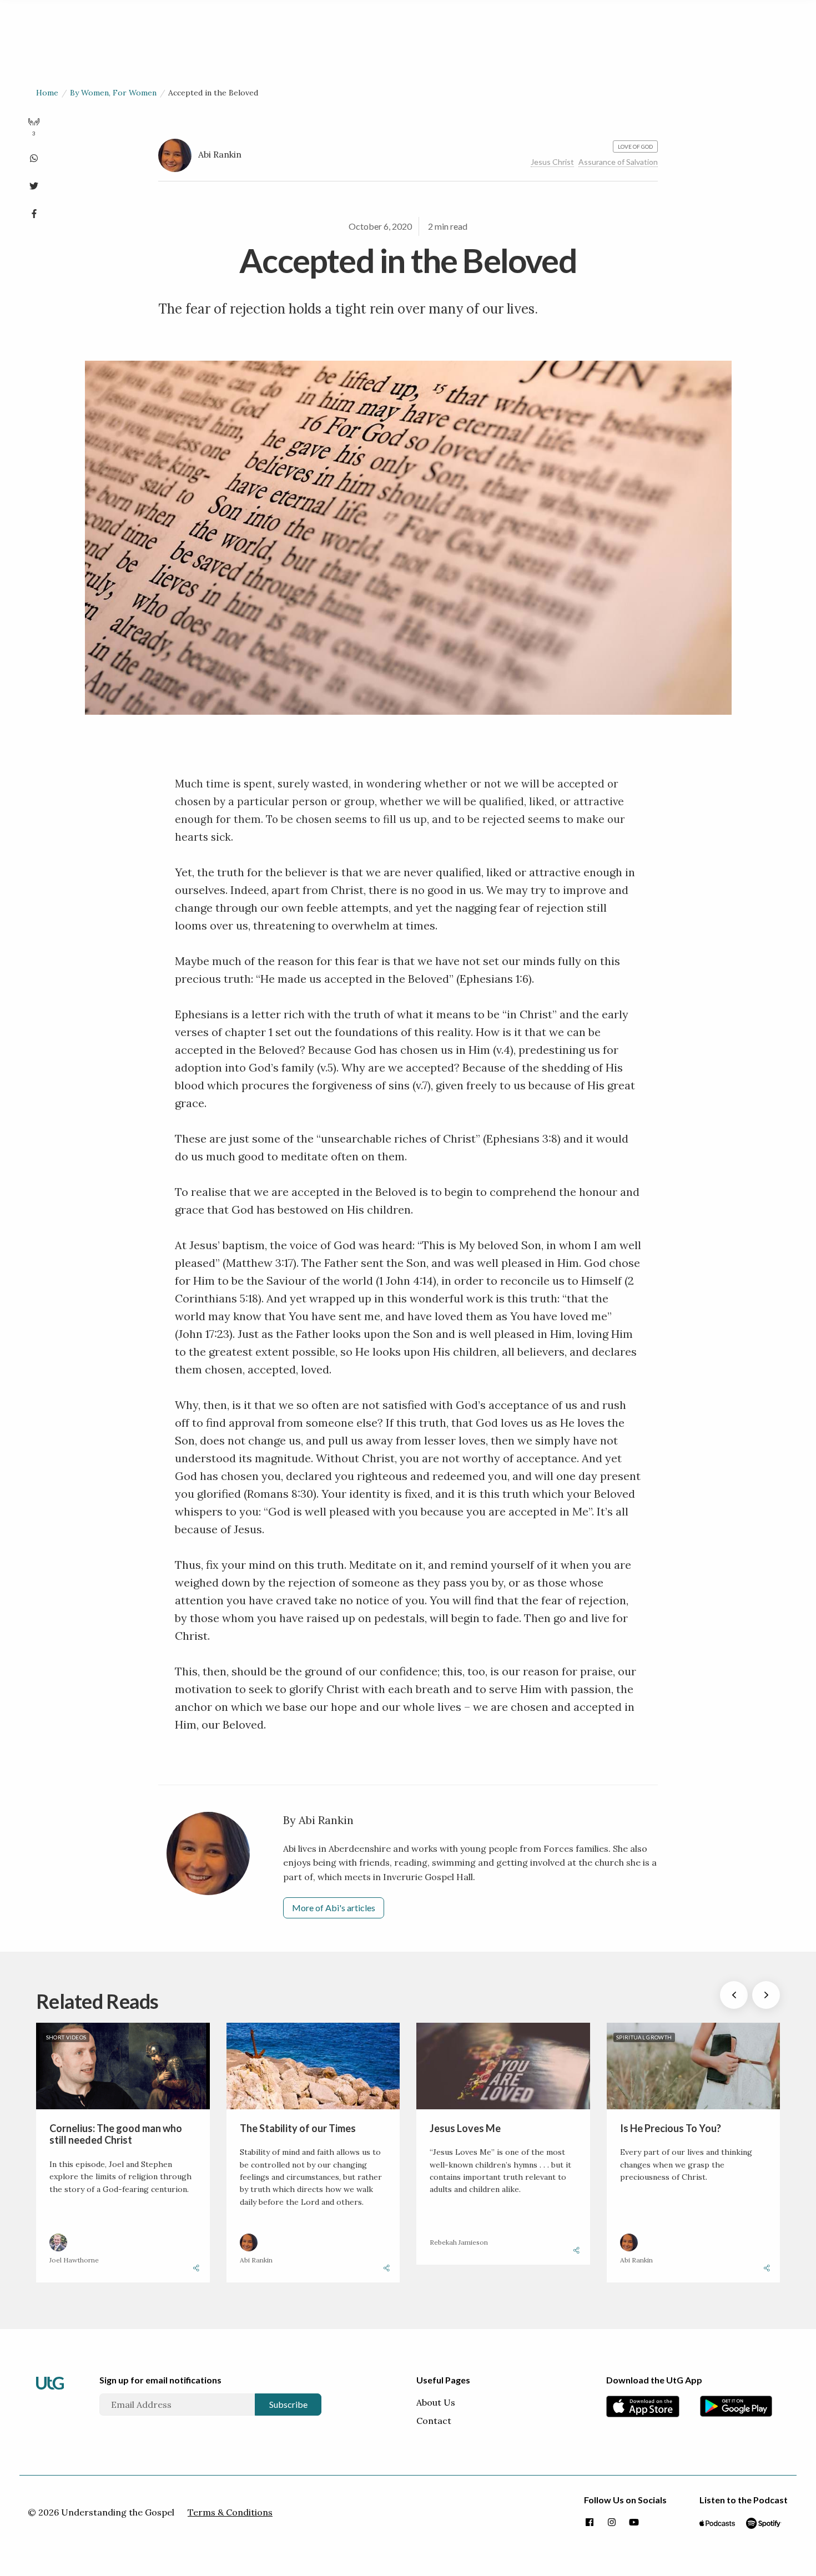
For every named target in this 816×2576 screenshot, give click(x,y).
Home (47, 93)
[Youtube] (634, 2523)
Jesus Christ (552, 162)
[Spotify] (764, 2523)
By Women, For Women (113, 93)
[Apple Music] (717, 2523)
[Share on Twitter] (34, 184)
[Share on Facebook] (34, 211)
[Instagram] (612, 2523)
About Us (436, 2402)
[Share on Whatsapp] (34, 156)
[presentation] (734, 1995)
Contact (434, 2421)
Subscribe (288, 2404)
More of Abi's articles (334, 1908)
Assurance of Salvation (618, 162)
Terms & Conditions (230, 2512)
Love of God (635, 147)
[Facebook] (590, 2523)
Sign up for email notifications (160, 2380)
